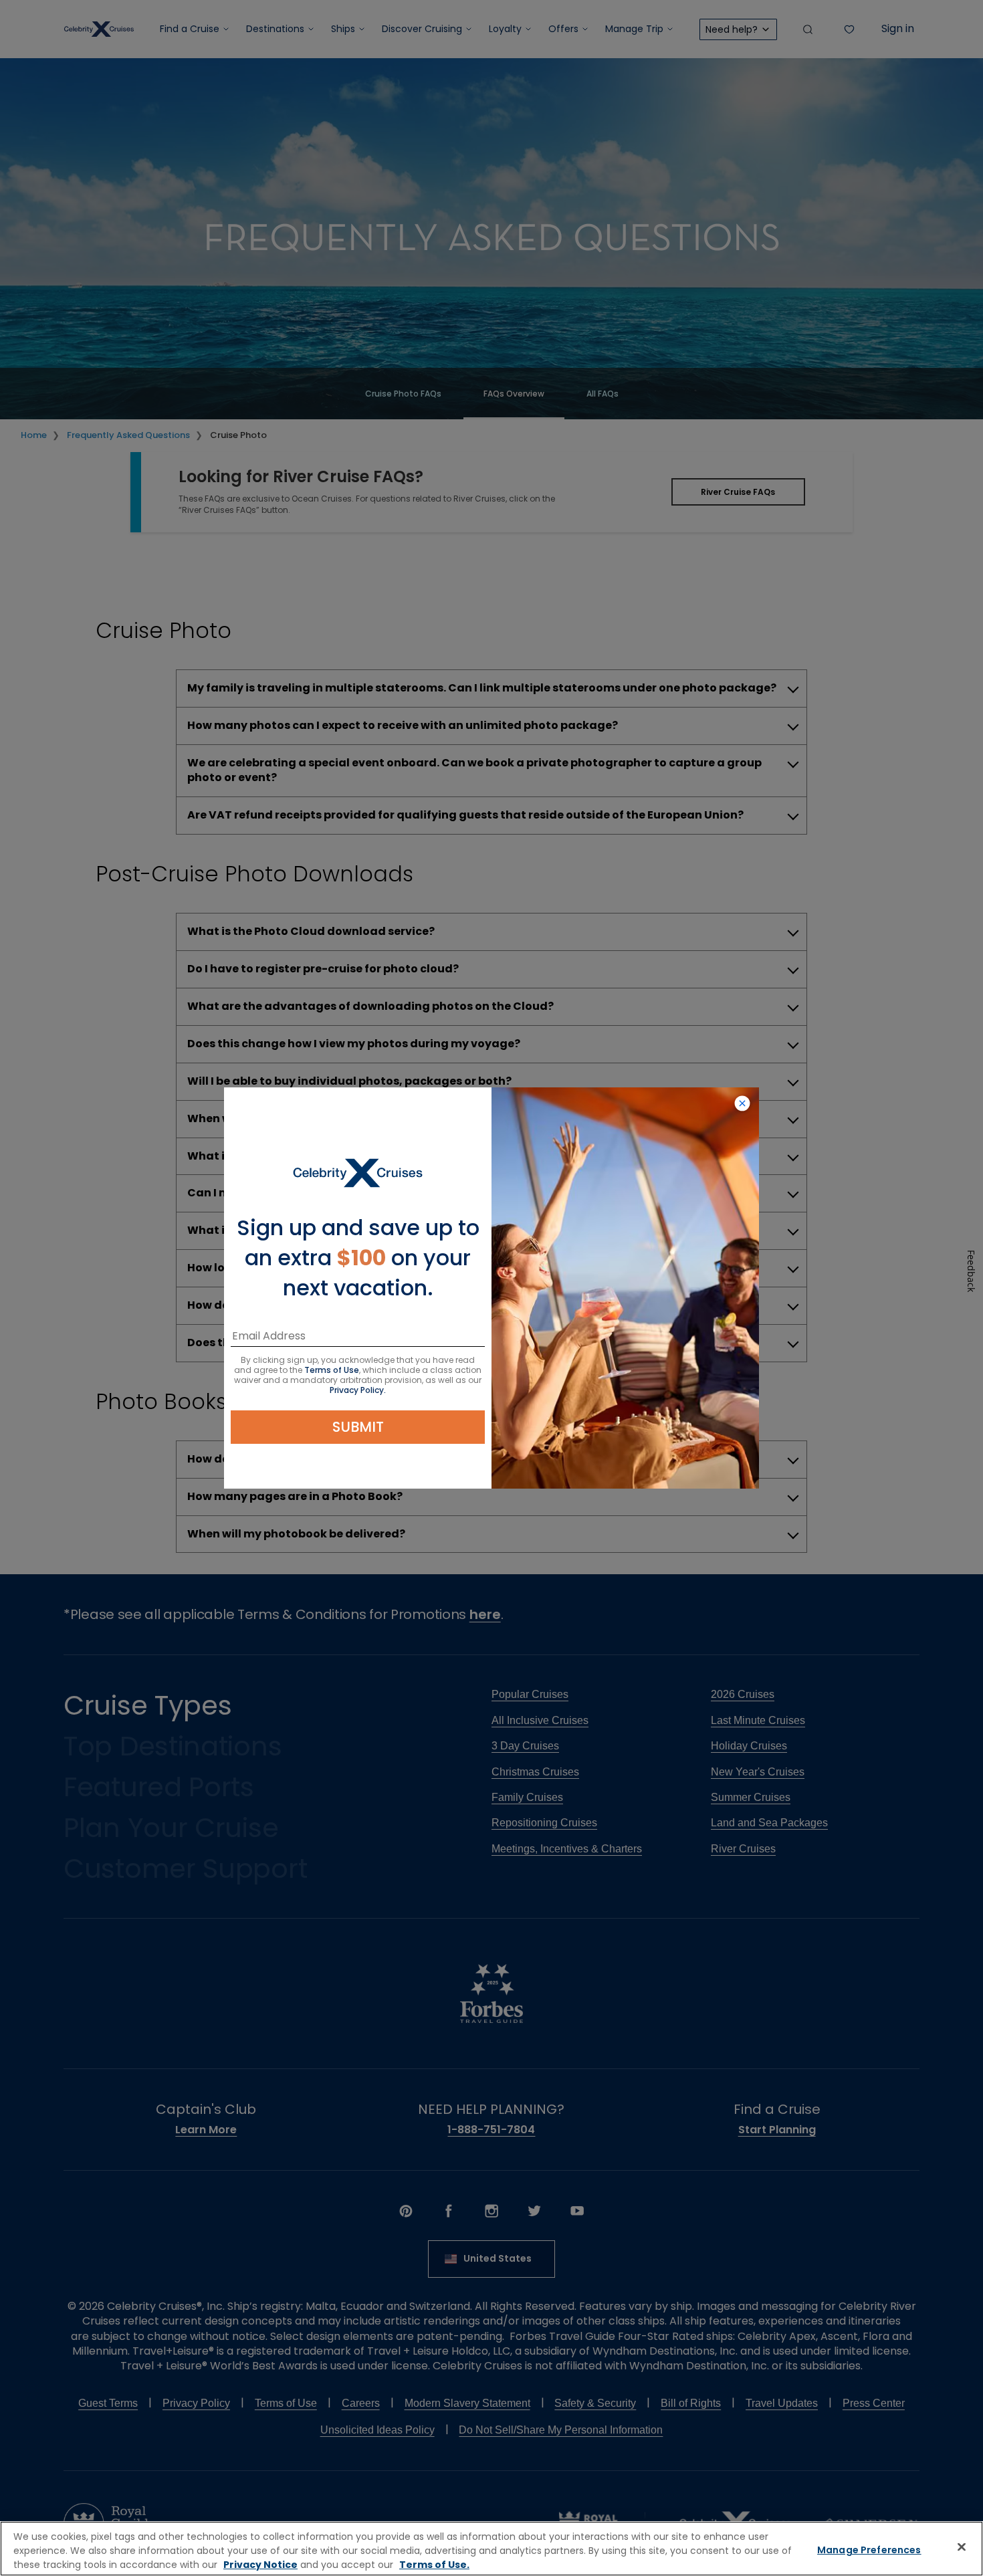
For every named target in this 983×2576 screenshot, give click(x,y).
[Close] (962, 2547)
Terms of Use (332, 1370)
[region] (491, 2549)
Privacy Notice (260, 2565)
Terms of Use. (434, 2565)
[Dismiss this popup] (742, 1104)
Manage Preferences (869, 2550)
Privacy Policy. (358, 1390)
